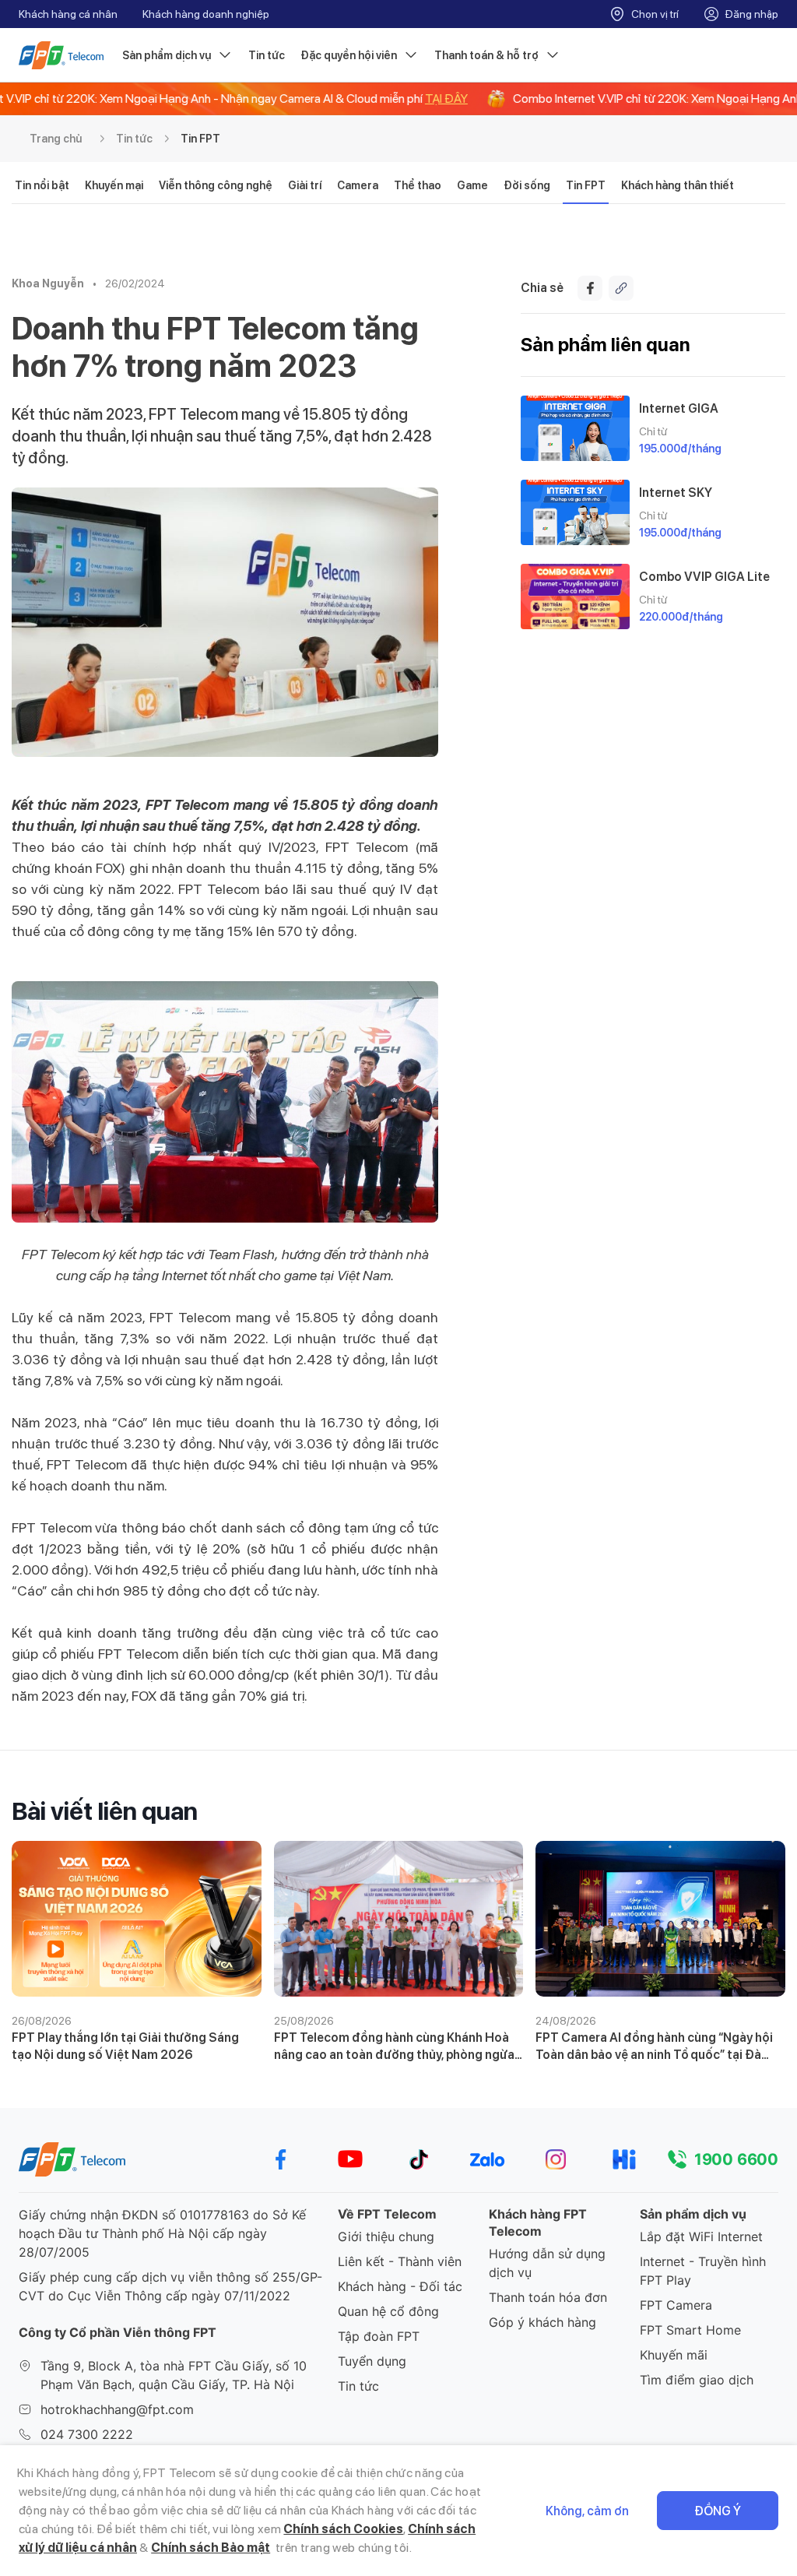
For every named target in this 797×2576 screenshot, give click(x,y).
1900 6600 (736, 2159)
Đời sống (527, 185)
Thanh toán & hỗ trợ (486, 55)
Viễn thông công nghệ (216, 185)
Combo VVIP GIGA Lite (704, 577)
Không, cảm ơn (587, 2511)
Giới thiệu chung (386, 2236)
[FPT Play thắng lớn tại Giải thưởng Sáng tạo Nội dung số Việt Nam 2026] (137, 1919)
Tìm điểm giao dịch (697, 2380)
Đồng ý (718, 2511)
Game (472, 185)
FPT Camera (676, 2305)
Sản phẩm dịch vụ (167, 55)
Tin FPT (200, 139)
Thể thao (418, 185)
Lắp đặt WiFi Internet (701, 2236)
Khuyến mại (114, 185)
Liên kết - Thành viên (400, 2261)
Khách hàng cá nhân (68, 14)
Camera (358, 185)
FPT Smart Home (690, 2330)
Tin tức (267, 55)
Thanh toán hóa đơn (548, 2297)
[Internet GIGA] (575, 428)
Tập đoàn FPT (379, 2336)
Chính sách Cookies (343, 2529)
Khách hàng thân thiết (678, 185)
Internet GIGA (679, 408)
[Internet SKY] (575, 512)
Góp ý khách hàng (542, 2322)
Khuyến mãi (674, 2355)
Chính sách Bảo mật (211, 2548)
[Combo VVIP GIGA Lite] (575, 596)
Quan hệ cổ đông (388, 2311)
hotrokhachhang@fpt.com (117, 2409)
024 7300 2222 (87, 2434)
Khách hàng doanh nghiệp (206, 14)
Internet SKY (676, 493)
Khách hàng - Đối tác (400, 2286)
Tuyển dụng (372, 2361)
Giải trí (305, 185)
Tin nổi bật (42, 185)
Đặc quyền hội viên (349, 55)
